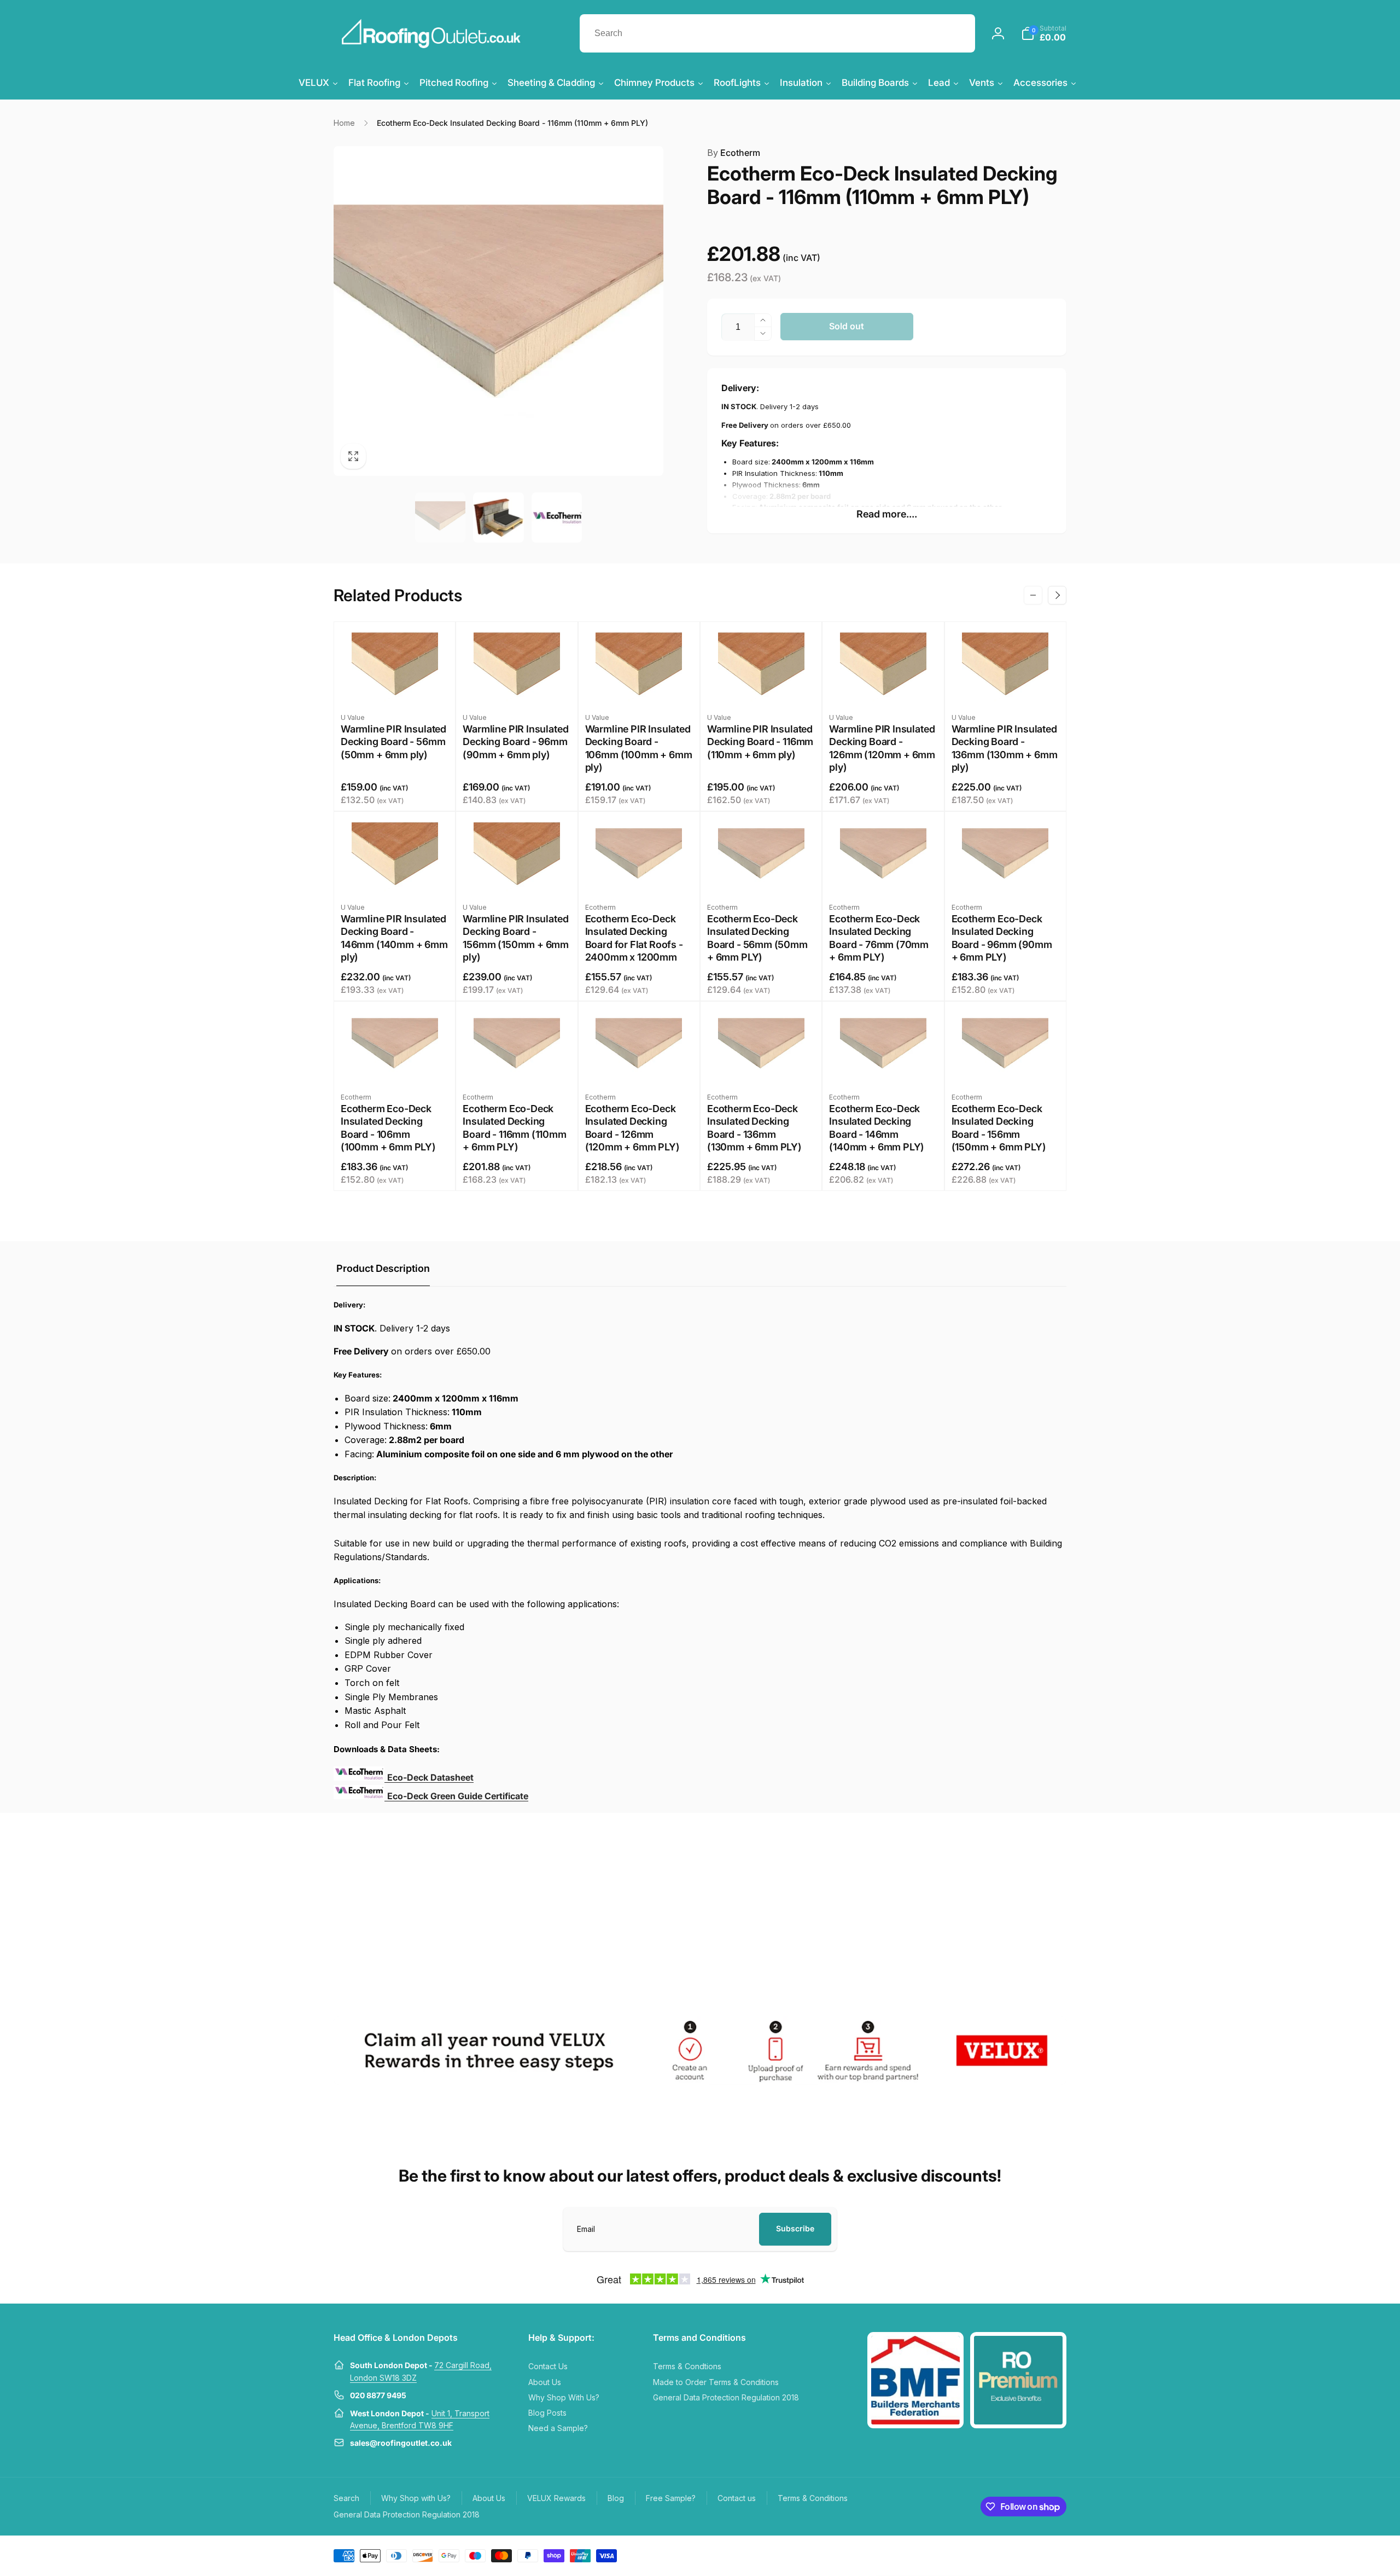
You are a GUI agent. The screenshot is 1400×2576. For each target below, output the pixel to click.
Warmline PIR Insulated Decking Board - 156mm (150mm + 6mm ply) (516, 938)
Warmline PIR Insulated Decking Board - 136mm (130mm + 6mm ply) (1005, 748)
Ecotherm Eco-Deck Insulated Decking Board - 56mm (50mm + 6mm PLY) (757, 938)
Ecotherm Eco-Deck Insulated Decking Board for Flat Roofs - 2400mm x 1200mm (634, 938)
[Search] (956, 33)
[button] (1044, 33)
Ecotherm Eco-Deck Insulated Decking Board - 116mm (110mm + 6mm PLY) (514, 1128)
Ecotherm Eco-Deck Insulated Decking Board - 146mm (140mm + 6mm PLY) (877, 1128)
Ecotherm (734, 153)
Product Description (383, 1268)
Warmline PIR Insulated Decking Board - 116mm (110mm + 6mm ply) (760, 742)
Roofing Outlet (994, 2555)
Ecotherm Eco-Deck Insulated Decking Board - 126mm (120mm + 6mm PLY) (632, 1128)
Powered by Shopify (1040, 2555)
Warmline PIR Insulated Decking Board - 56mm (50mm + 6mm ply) (393, 742)
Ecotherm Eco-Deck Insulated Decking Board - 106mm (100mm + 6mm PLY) (388, 1128)
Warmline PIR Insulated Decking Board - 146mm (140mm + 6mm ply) (394, 938)
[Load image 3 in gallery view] (557, 517)
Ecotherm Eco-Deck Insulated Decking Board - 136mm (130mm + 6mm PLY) (754, 1128)
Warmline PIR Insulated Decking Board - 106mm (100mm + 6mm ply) (639, 748)
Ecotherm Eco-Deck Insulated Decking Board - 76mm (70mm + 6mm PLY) (879, 938)
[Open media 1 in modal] (498, 311)
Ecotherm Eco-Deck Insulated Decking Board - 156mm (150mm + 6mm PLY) (999, 1128)
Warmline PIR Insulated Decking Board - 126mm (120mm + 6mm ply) (882, 748)
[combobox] (777, 33)
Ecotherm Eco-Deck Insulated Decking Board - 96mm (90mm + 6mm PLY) (1002, 938)
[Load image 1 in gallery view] (440, 517)
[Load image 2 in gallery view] (498, 517)
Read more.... (887, 514)
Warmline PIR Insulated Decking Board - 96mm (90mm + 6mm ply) (515, 742)
